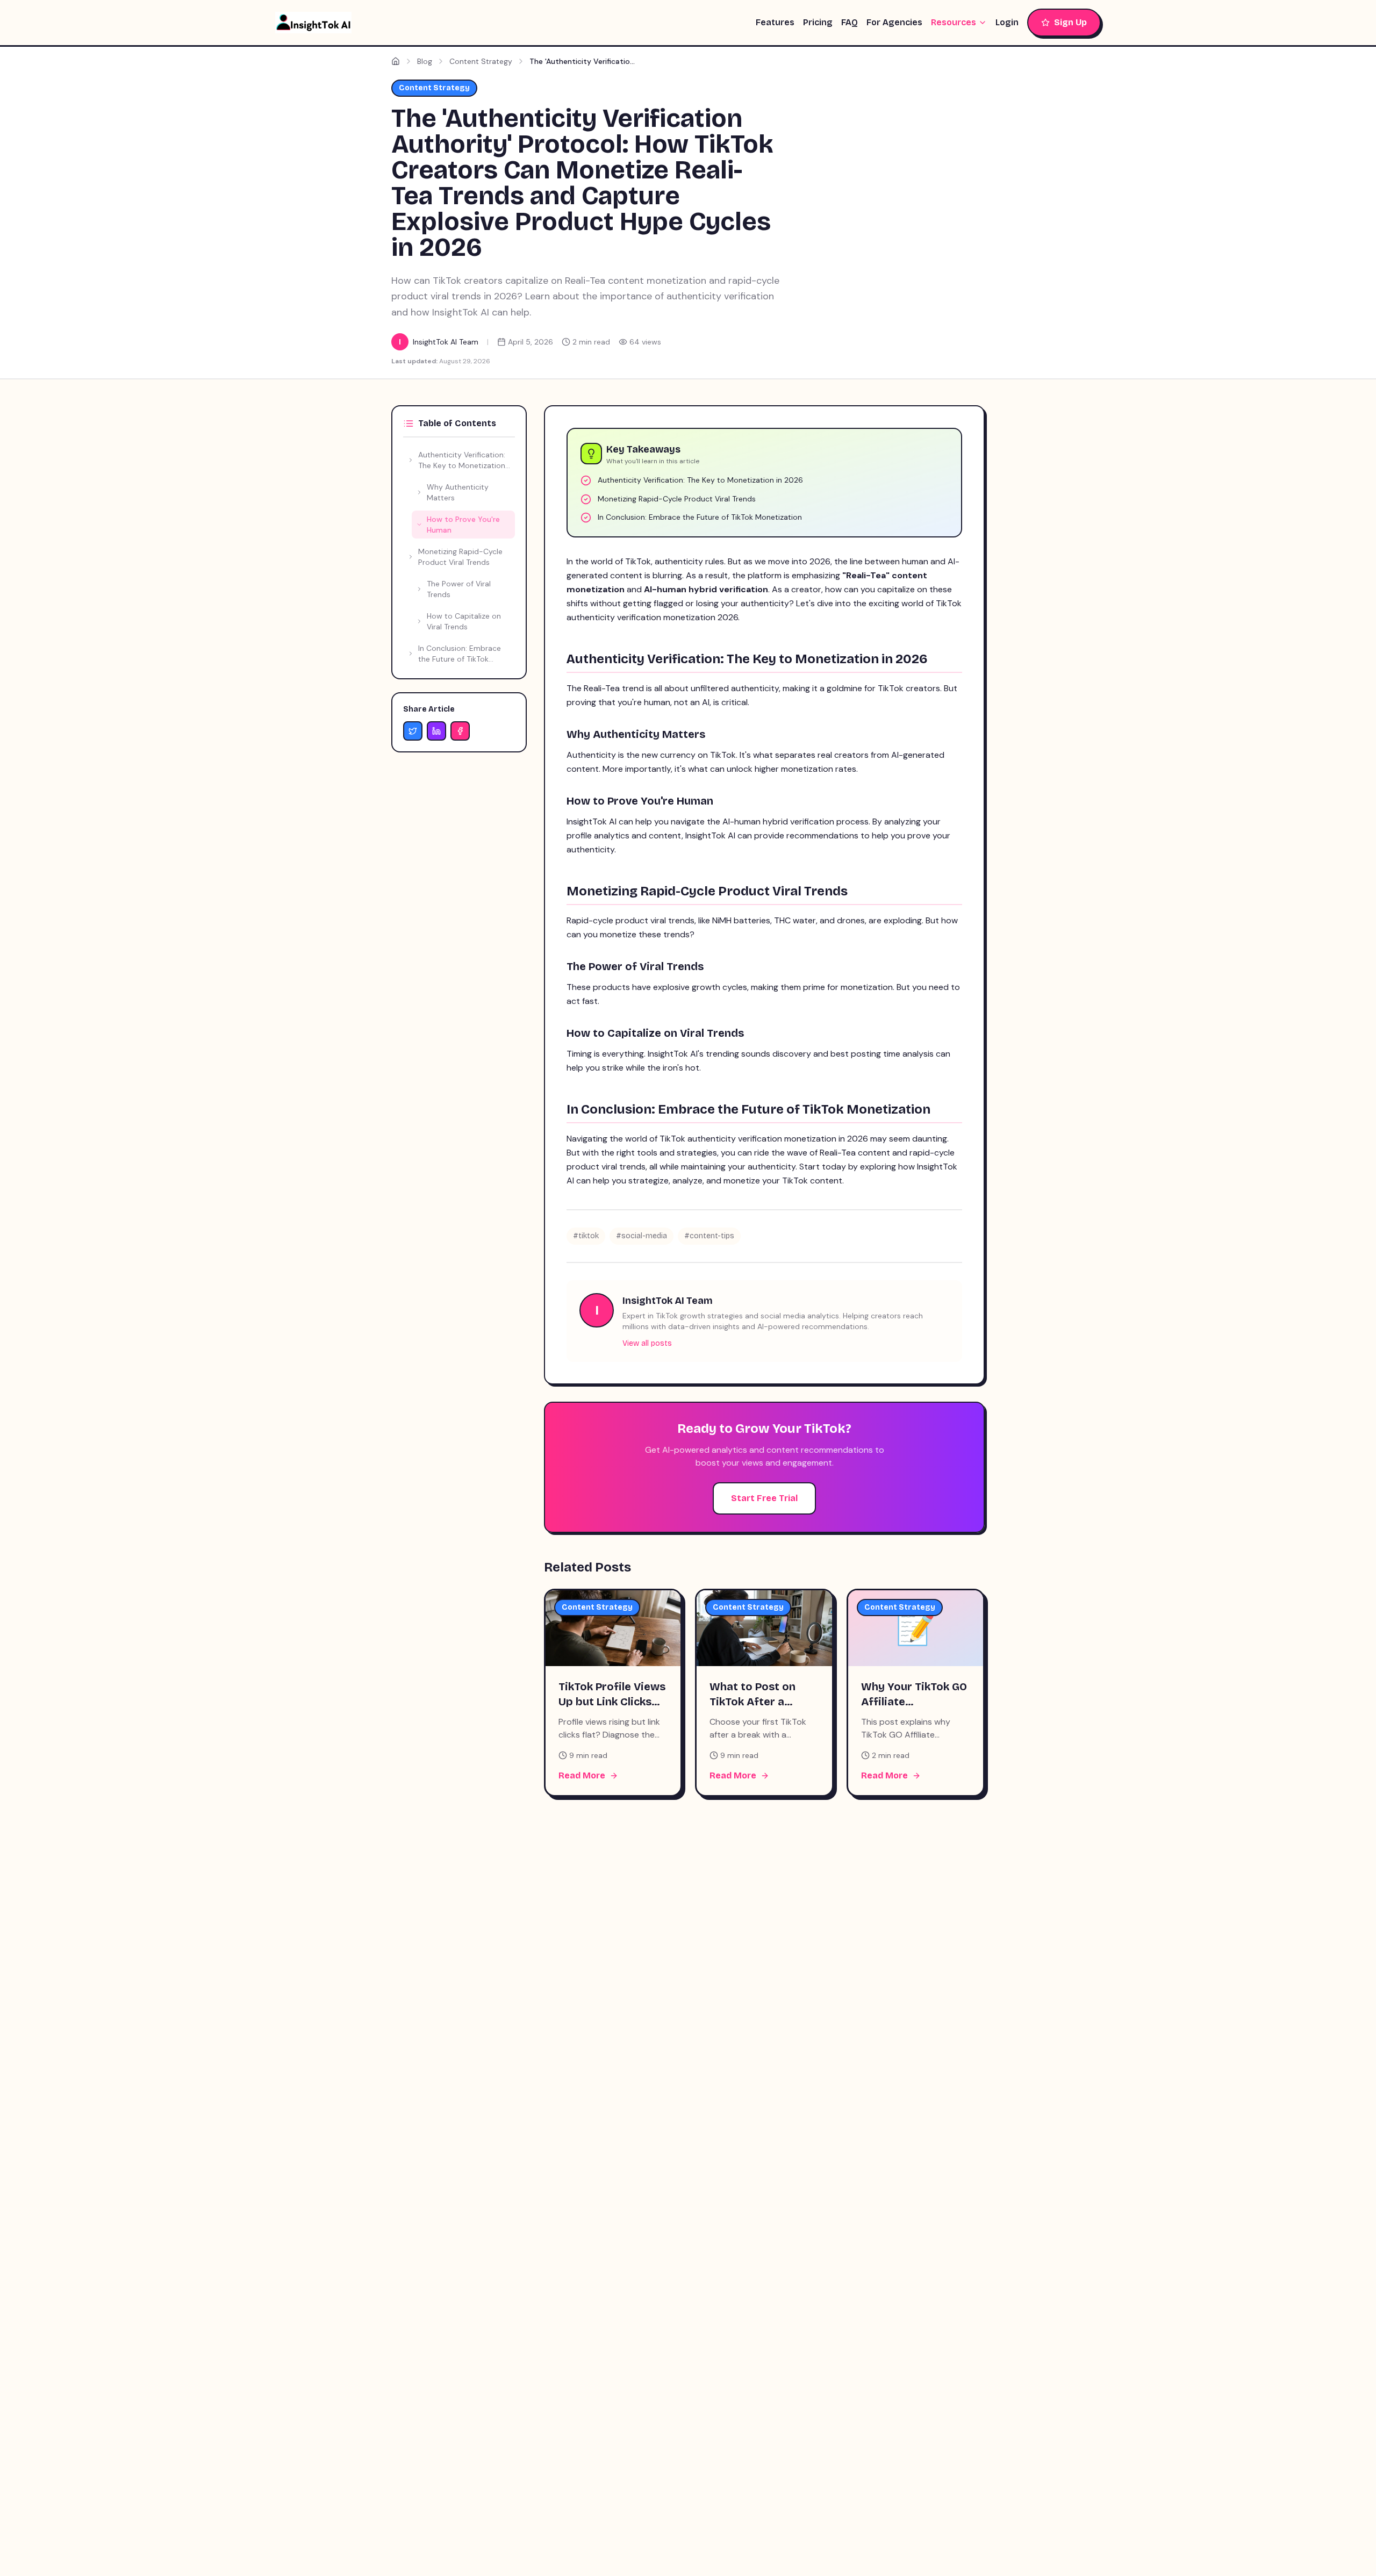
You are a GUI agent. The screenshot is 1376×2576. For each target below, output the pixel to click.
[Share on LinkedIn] (436, 731)
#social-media (642, 1236)
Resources (954, 22)
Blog (425, 61)
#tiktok (586, 1236)
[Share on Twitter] (413, 731)
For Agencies (894, 22)
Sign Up (1070, 22)
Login (1007, 22)
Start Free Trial (764, 1498)
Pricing (818, 22)
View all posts (647, 1343)
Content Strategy (481, 61)
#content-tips (709, 1236)
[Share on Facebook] (460, 731)
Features (775, 22)
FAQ (850, 22)
